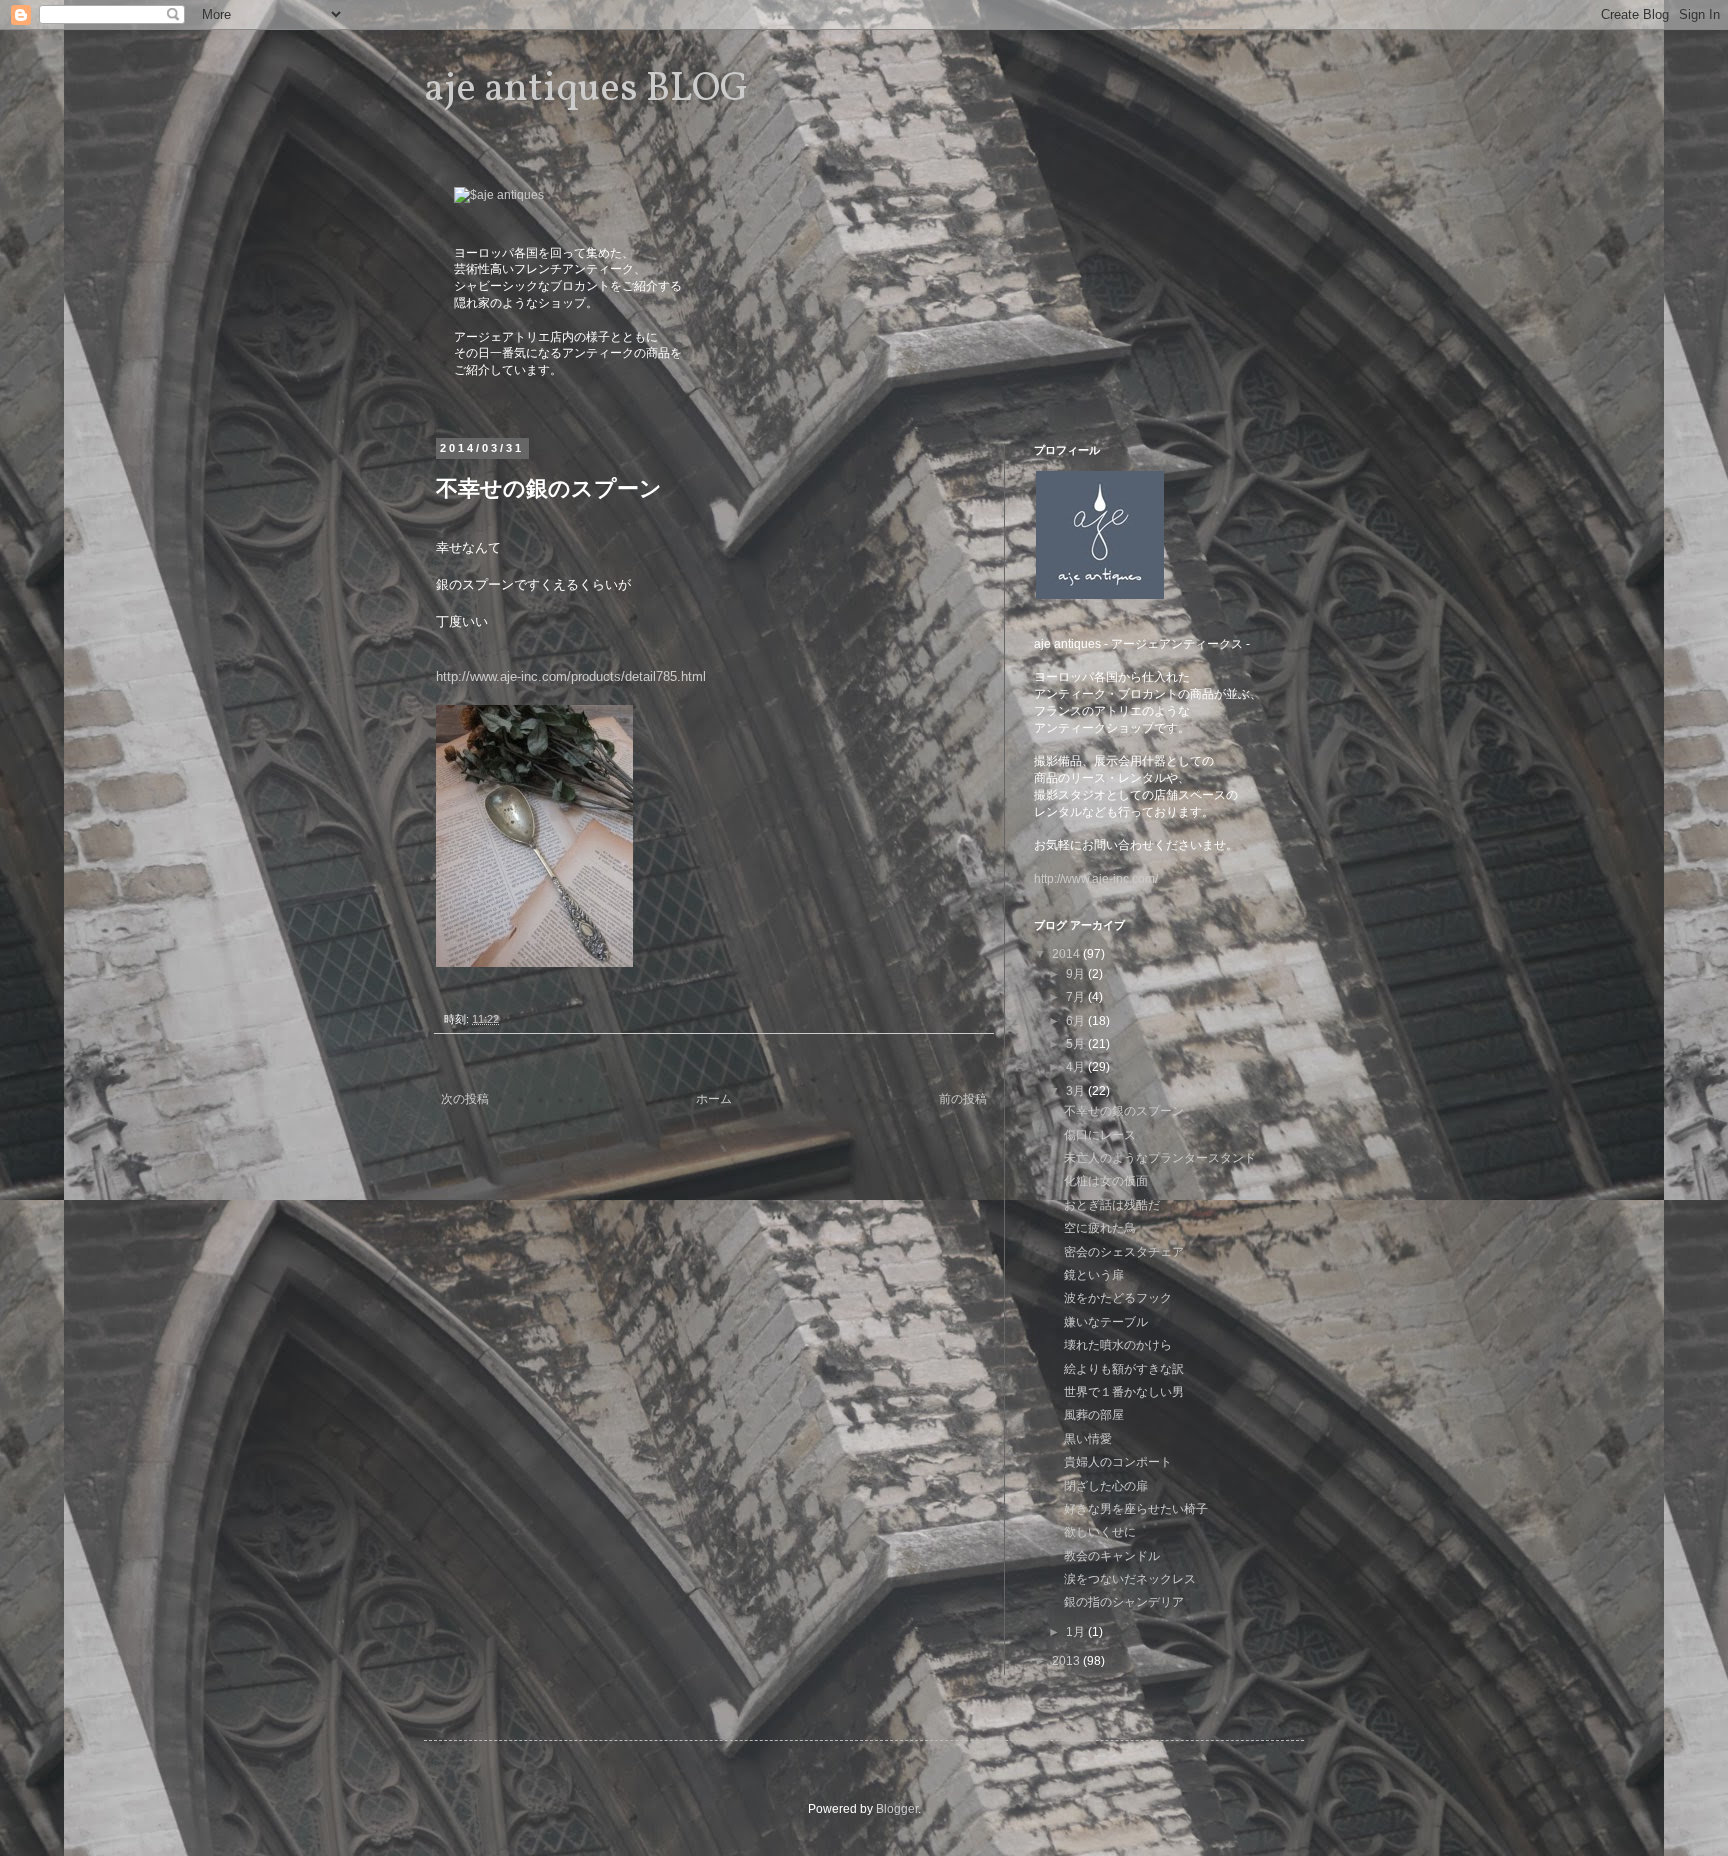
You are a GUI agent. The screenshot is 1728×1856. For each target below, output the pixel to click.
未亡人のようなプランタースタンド (1160, 1158)
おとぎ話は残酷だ (1112, 1205)
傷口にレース (1100, 1135)
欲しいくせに (1100, 1532)
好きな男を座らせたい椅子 (1136, 1509)
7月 (1077, 997)
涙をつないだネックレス (1130, 1579)
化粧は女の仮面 (1106, 1181)
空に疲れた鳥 (1100, 1228)
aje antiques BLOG (586, 90)
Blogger (897, 1809)
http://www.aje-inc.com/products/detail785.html (571, 676)
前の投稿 (963, 1099)
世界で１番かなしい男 (1124, 1392)
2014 (1067, 954)
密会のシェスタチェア (1124, 1252)
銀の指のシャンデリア (1124, 1602)
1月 (1077, 1632)
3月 (1077, 1091)
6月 (1077, 1021)
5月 (1077, 1044)
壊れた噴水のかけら (1118, 1345)
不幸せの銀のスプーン (1124, 1111)
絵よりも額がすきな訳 (1124, 1369)
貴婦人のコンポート (1118, 1462)
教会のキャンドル (1112, 1556)
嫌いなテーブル (1106, 1322)
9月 (1077, 974)
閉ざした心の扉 (1106, 1486)
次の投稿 (465, 1099)
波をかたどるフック (1118, 1298)
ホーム (714, 1099)
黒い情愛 (1088, 1439)
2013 (1067, 1661)
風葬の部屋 (1094, 1415)
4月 (1077, 1067)
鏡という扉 (1094, 1275)
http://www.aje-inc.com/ (1096, 879)
